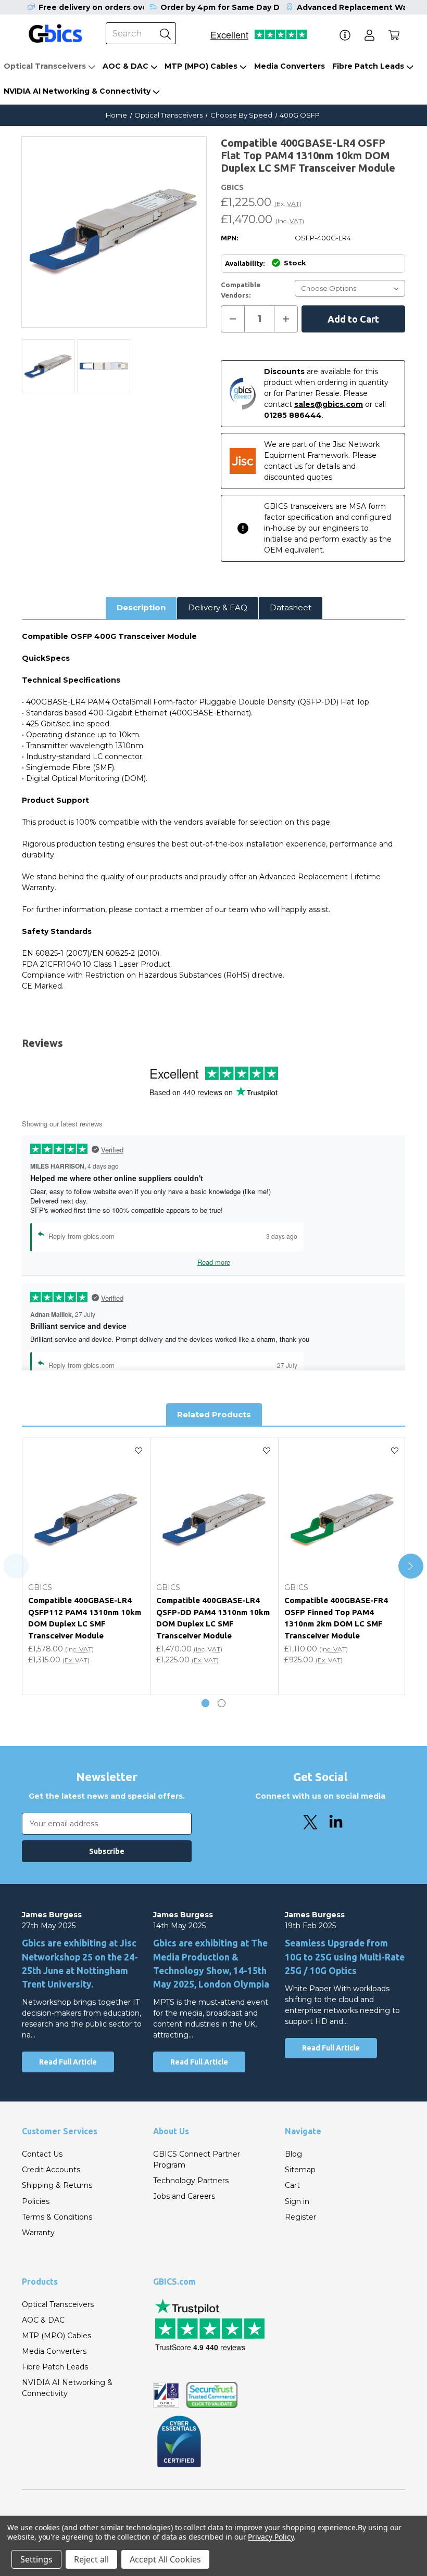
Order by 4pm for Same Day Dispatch (235, 7)
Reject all (91, 2559)
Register (300, 2217)
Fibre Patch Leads (368, 66)
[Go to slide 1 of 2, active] (205, 1703)
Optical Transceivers (45, 66)
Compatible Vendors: (241, 290)
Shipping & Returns (57, 2185)
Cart (292, 2185)
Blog (293, 2154)
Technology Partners (191, 2181)
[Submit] (165, 33)
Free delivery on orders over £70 (103, 7)
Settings (36, 2559)
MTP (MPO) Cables (201, 66)
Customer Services (60, 2131)
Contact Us (42, 2154)
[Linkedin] (336, 1822)
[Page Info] (345, 35)
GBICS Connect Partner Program (197, 2160)
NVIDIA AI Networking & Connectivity (77, 91)
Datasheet (291, 607)
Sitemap (300, 2170)
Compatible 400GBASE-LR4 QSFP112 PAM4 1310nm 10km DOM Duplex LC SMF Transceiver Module (85, 1618)
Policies (36, 2201)
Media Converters (290, 66)
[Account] (369, 35)
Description (141, 607)
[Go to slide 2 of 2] (222, 1703)
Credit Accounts (51, 2170)
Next (411, 1566)
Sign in (297, 2201)
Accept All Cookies (165, 2559)
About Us (171, 2131)
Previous (16, 1566)
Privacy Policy (271, 2537)
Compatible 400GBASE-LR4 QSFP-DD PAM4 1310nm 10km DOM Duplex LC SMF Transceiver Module (213, 1618)
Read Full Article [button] (68, 2062)
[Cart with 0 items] (394, 35)
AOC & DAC (125, 66)
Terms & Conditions (57, 2217)
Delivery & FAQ (218, 607)
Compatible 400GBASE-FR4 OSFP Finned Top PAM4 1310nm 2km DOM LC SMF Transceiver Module (336, 1618)
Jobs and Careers (184, 2196)
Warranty (38, 2233)
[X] (310, 1822)
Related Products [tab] (214, 1414)
